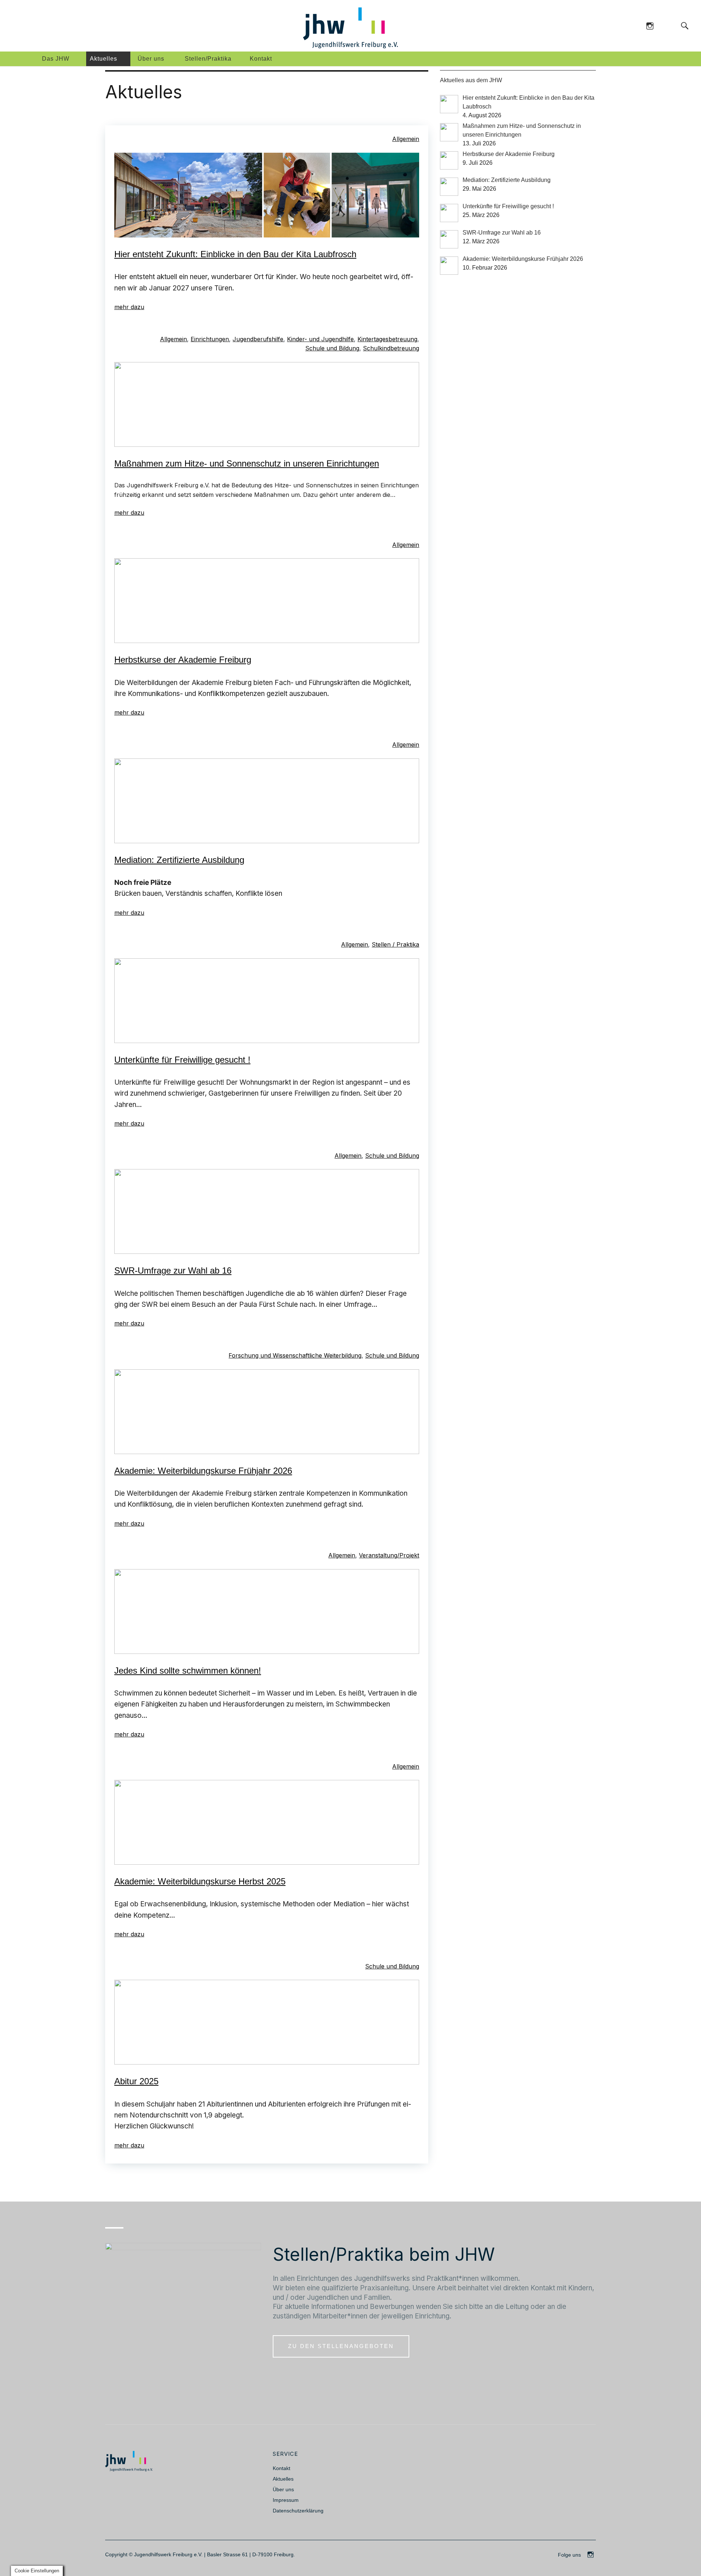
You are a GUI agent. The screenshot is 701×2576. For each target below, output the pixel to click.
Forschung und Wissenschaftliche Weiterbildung (295, 1355)
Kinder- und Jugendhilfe (320, 339)
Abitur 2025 (136, 2081)
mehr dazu (129, 307)
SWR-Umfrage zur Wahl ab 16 (173, 1270)
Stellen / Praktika (395, 944)
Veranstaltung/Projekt (389, 1555)
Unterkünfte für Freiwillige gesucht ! (182, 1060)
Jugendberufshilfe (258, 339)
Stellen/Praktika (208, 59)
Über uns (151, 59)
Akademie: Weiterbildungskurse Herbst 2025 (200, 1881)
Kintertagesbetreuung (387, 339)
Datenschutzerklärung (298, 2511)
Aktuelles (104, 59)
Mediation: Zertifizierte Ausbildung (179, 860)
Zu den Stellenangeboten (341, 2346)
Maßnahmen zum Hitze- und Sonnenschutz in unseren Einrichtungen (247, 463)
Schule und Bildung (332, 348)
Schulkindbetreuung (391, 348)
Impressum (286, 2500)
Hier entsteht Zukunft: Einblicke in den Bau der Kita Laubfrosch (235, 254)
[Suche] (670, 25)
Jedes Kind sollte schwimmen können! (188, 1671)
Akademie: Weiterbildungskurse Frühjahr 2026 (203, 1471)
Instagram (650, 25)
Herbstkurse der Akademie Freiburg (183, 660)
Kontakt (261, 59)
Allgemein (406, 139)
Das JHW (56, 59)
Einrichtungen (210, 339)
